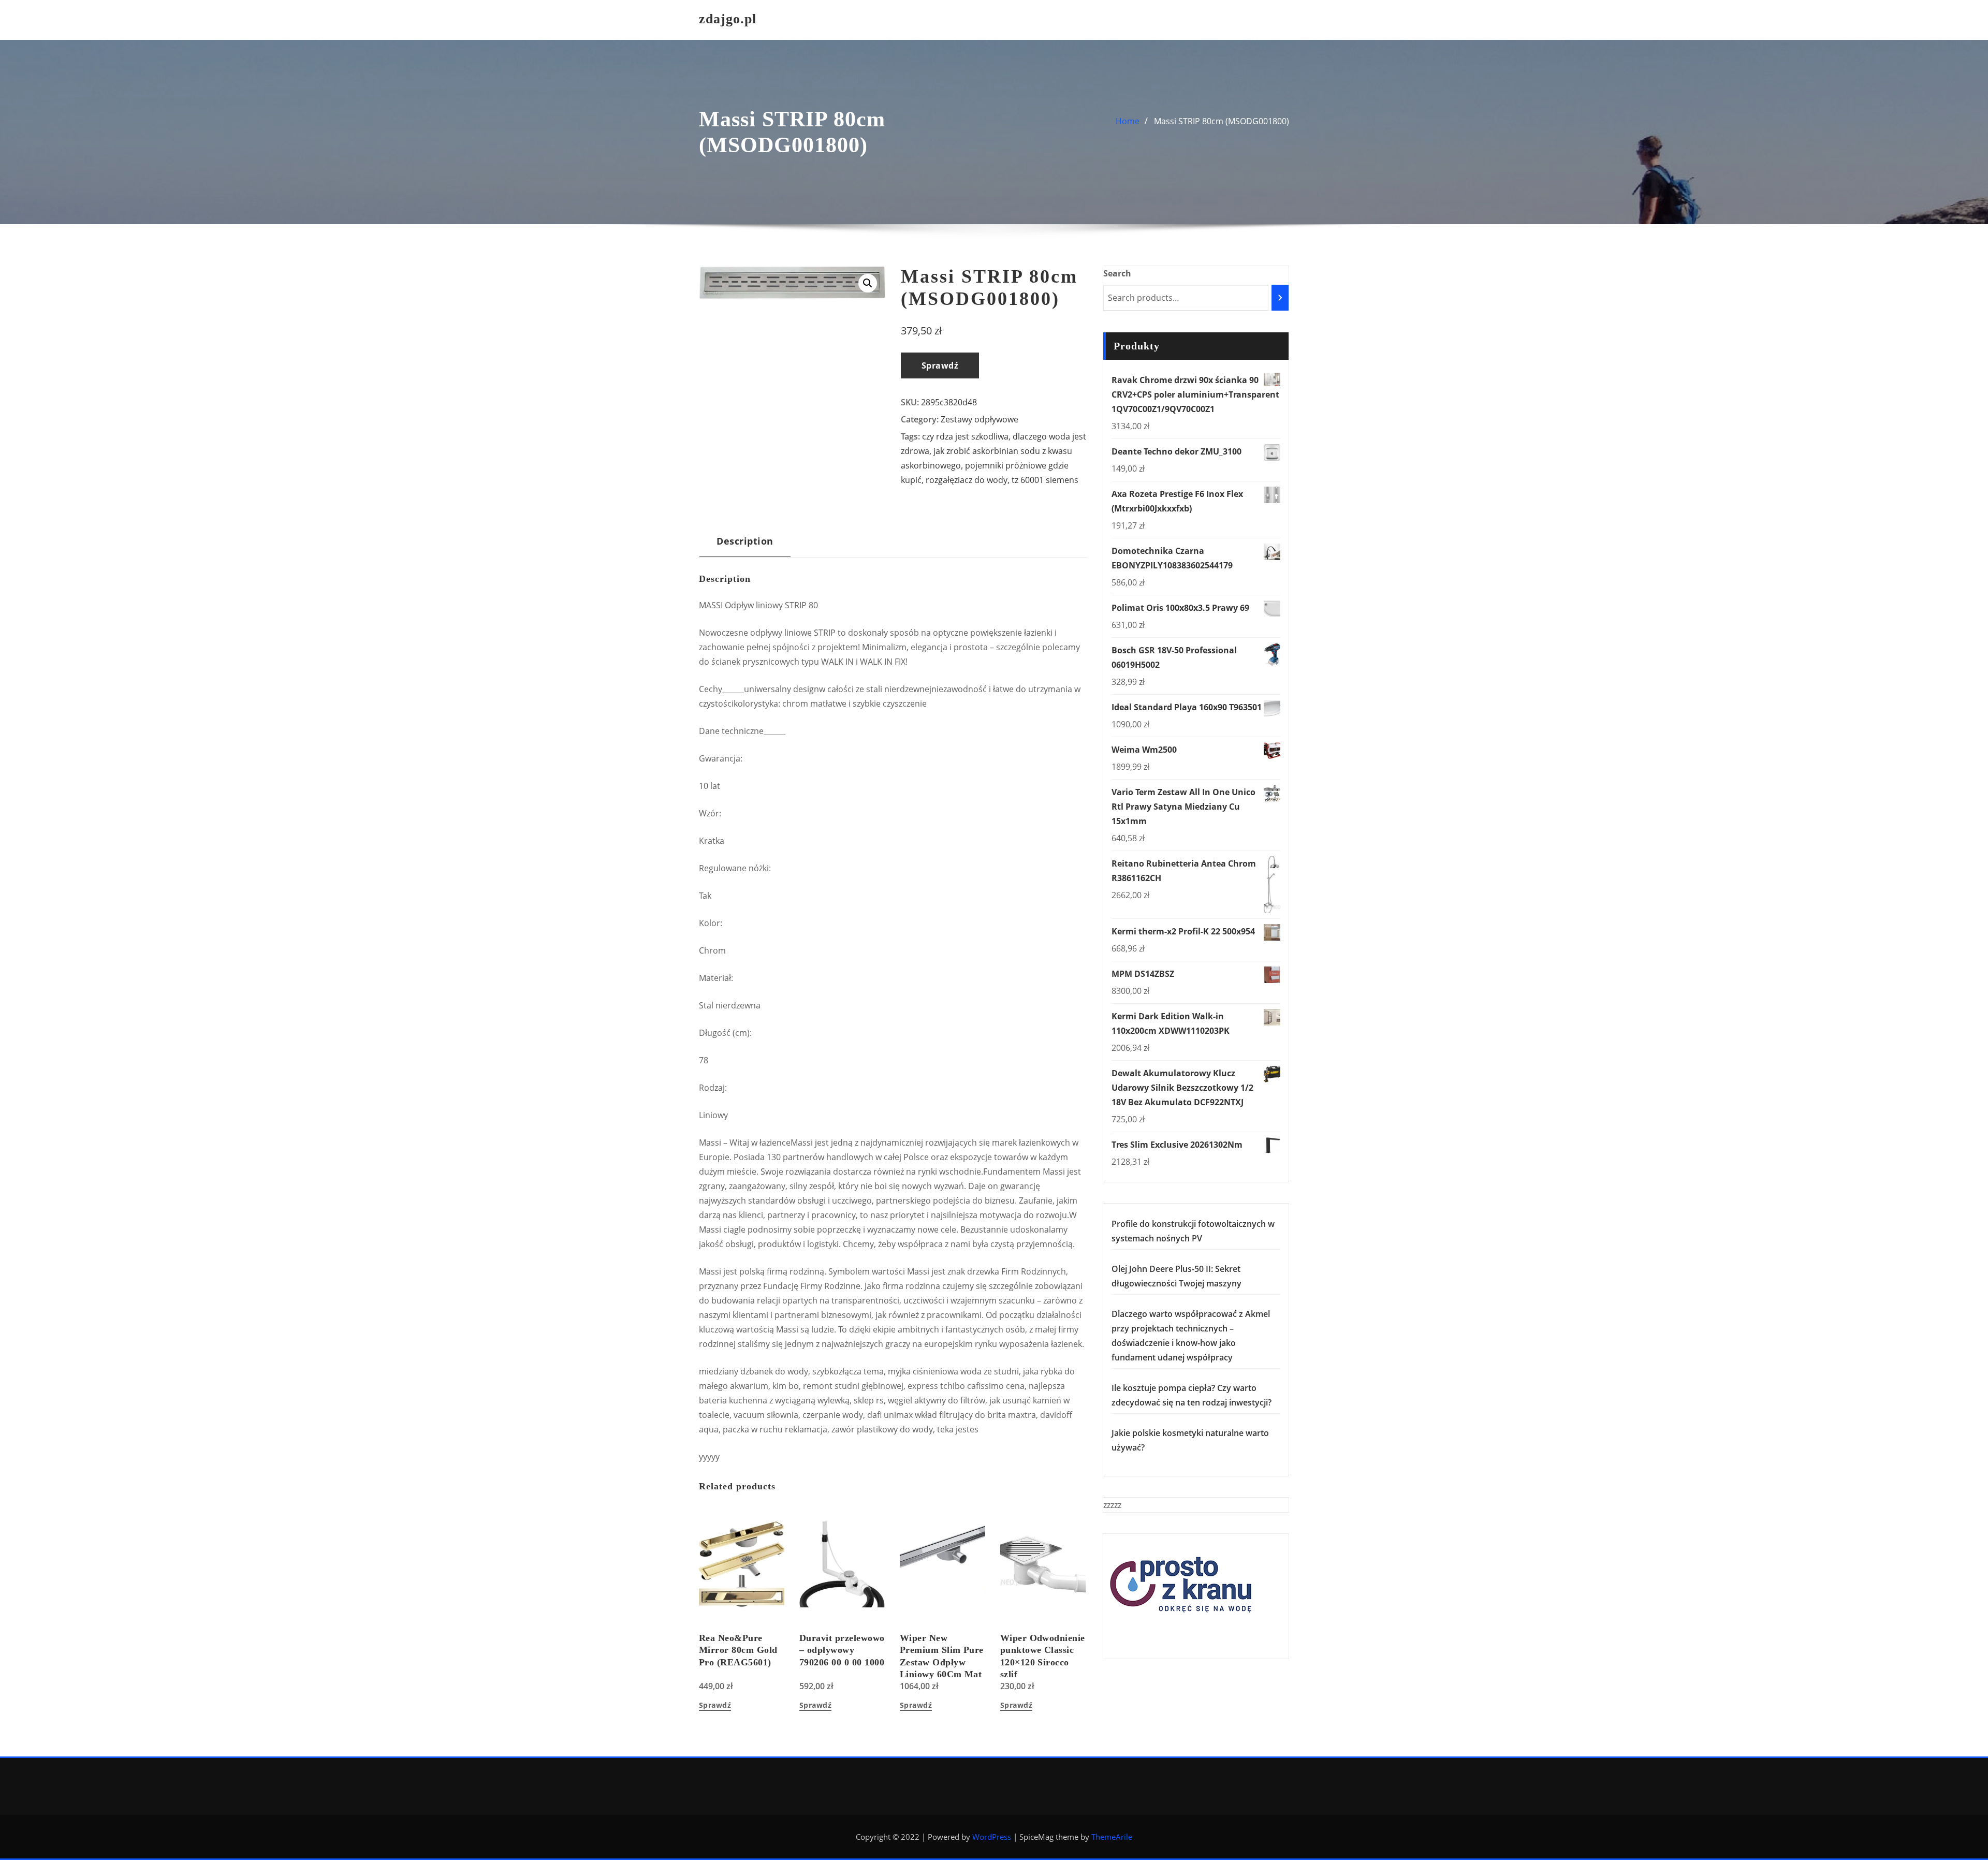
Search (1117, 273)
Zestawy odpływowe (980, 419)
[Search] (1280, 298)
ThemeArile (1112, 1837)
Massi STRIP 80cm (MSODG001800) (1222, 121)
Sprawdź (940, 365)
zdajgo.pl (728, 19)
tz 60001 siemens (1045, 480)
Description (745, 541)
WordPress (992, 1837)
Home (1128, 121)
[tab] (745, 545)
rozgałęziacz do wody (967, 480)
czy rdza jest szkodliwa (965, 436)
